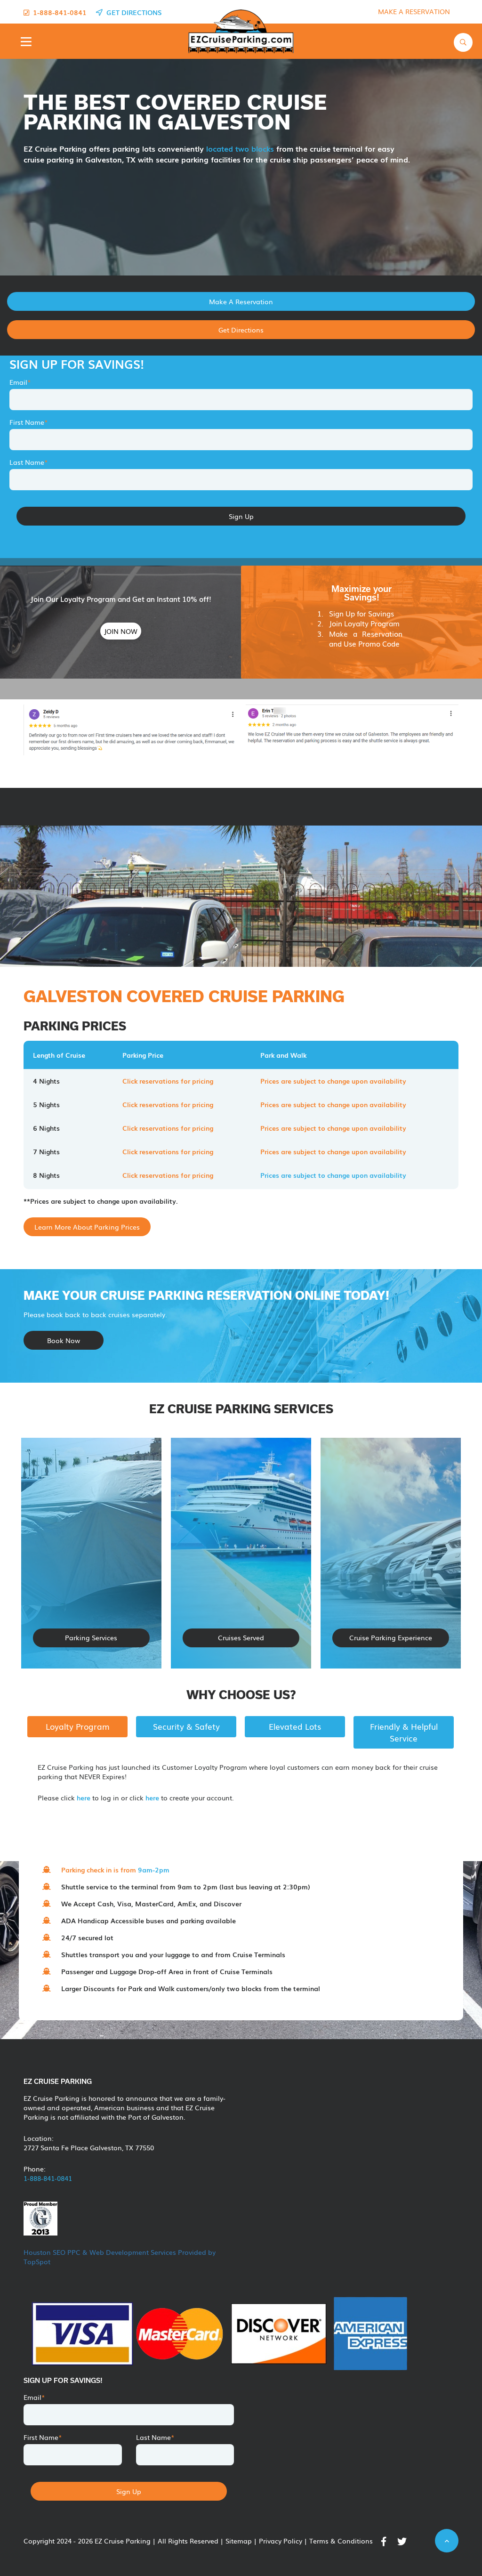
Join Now (121, 631)
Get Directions (241, 330)
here (84, 1798)
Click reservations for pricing (168, 1081)
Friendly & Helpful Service (404, 1732)
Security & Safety (186, 1726)
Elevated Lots (295, 1726)
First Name (29, 422)
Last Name (29, 462)
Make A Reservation (241, 301)
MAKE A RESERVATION (414, 11)
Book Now (64, 1340)
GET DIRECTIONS (132, 12)
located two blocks (241, 148)
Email (20, 382)
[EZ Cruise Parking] (238, 31)
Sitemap (239, 2541)
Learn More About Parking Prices (87, 1227)
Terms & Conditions (341, 2541)
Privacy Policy (281, 2541)
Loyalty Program (78, 1726)
